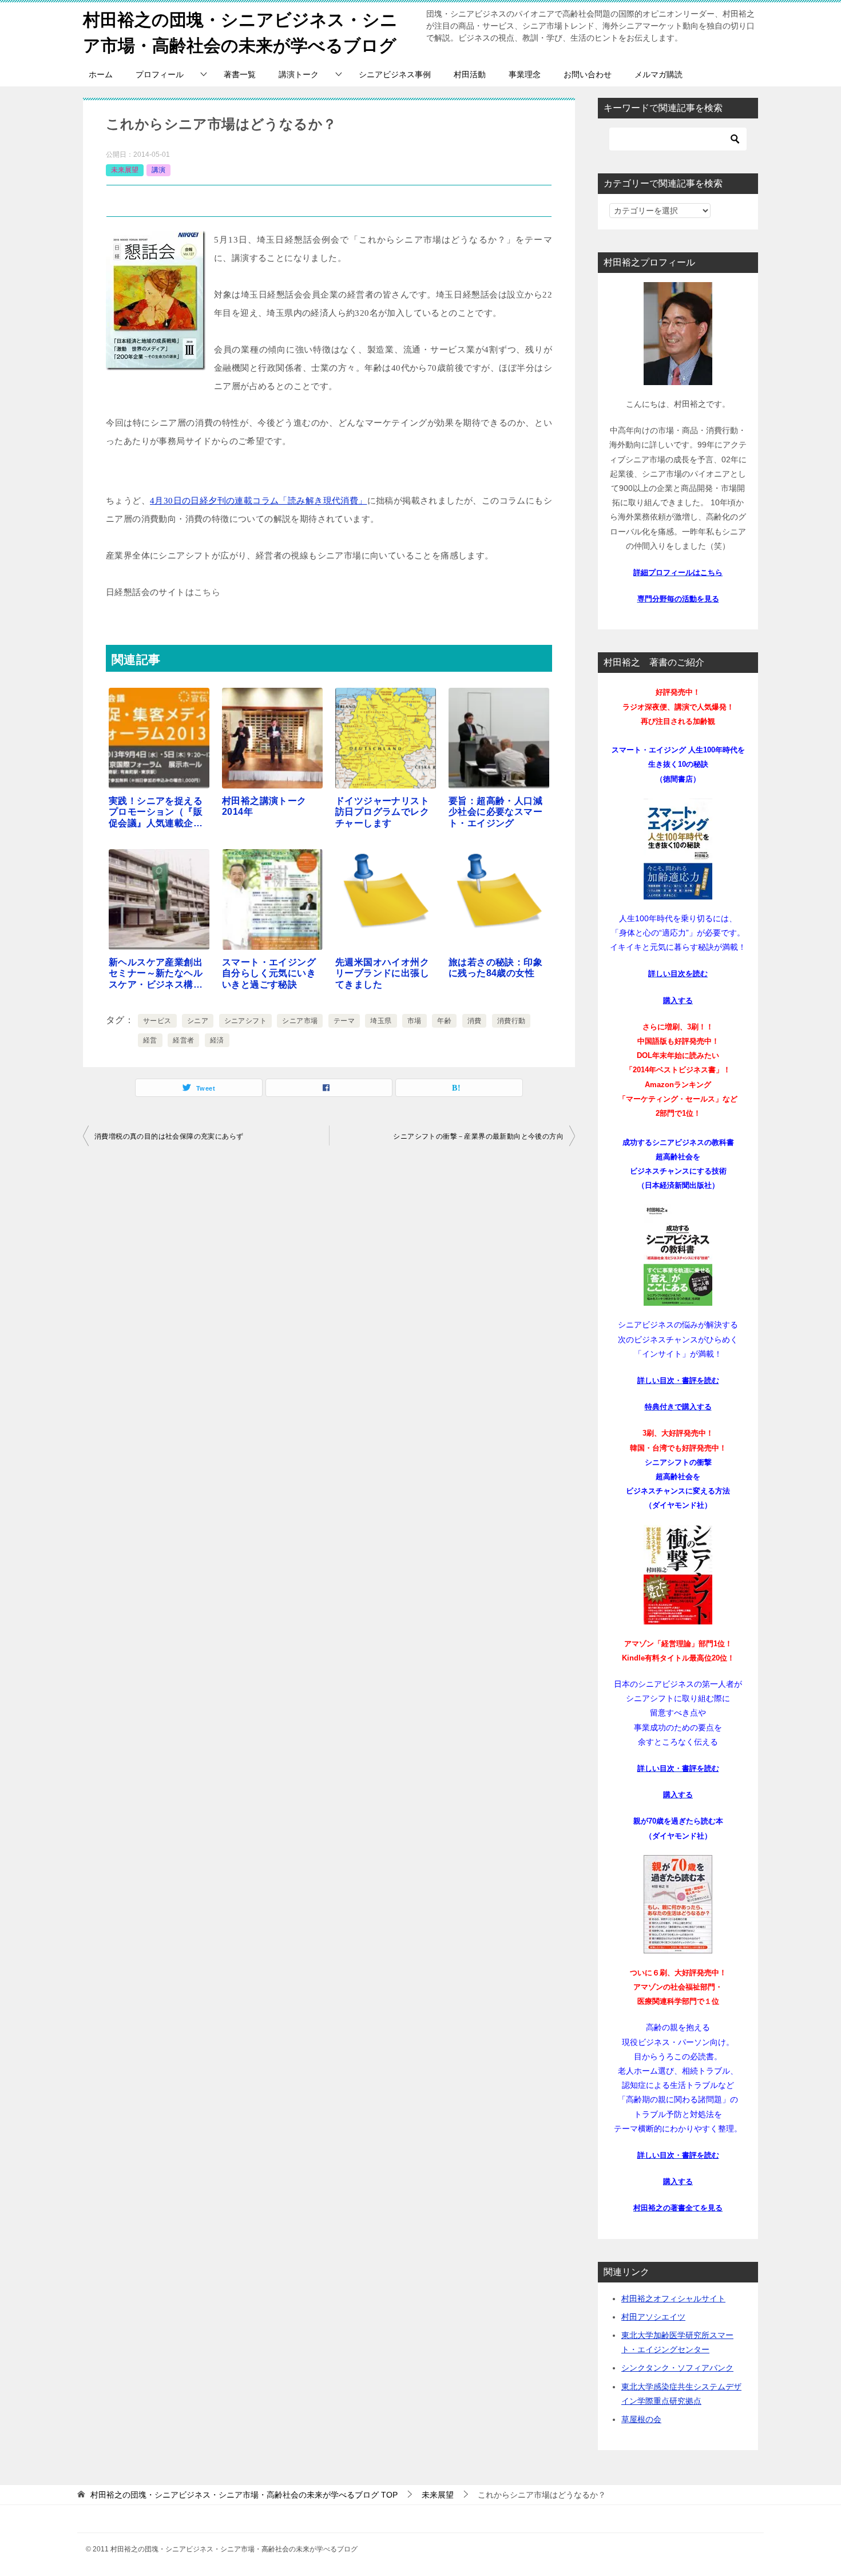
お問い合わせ (588, 74)
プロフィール (160, 74)
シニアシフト (245, 1021)
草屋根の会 (641, 2419)
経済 (217, 1040)
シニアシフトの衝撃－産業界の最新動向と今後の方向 (478, 1136)
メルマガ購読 (658, 74)
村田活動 (470, 74)
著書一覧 (240, 74)
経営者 (183, 1040)
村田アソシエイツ (653, 2317)
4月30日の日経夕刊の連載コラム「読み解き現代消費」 (259, 501)
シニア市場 (300, 1021)
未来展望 (125, 170)
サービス (157, 1021)
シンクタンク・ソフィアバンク (677, 2368)
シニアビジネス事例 (395, 74)
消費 (475, 1021)
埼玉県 (381, 1021)
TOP (244, 2495)
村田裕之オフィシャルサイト (673, 2298)
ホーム (101, 74)
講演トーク (299, 74)
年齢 (444, 1021)
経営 (150, 1040)
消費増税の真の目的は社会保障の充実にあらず (169, 1136)
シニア (198, 1021)
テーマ (344, 1021)
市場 (414, 1021)
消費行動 (511, 1021)
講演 (158, 170)
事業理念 (525, 74)
